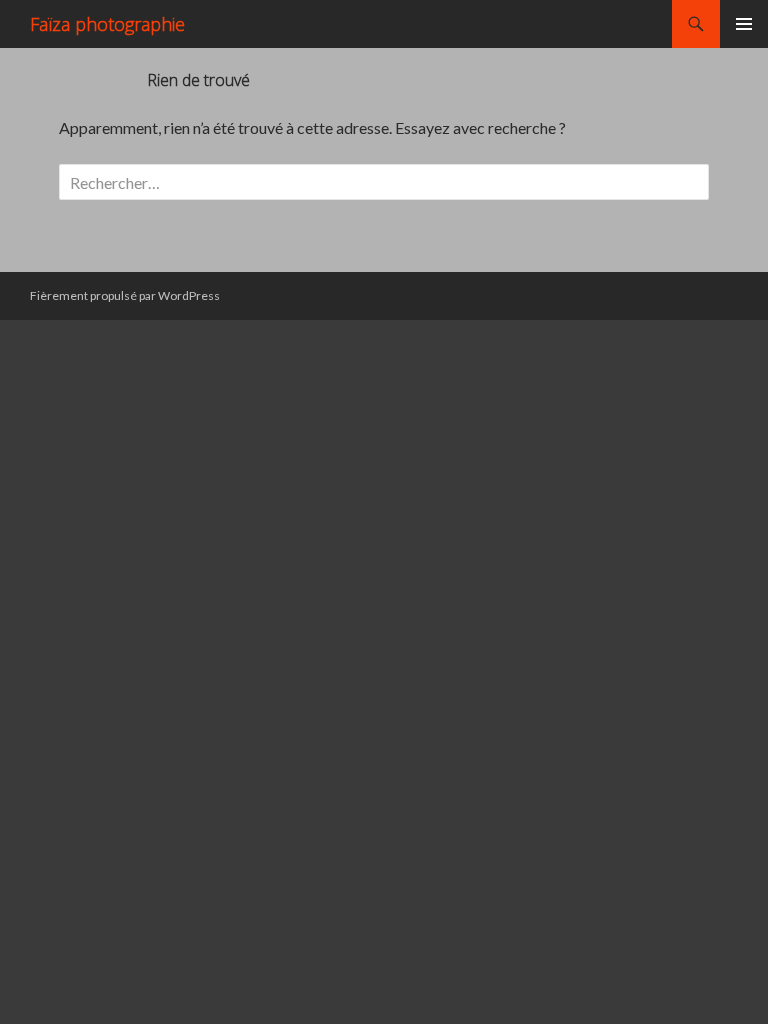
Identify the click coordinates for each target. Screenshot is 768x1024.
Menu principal (744, 24)
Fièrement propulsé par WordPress (125, 295)
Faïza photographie (107, 24)
